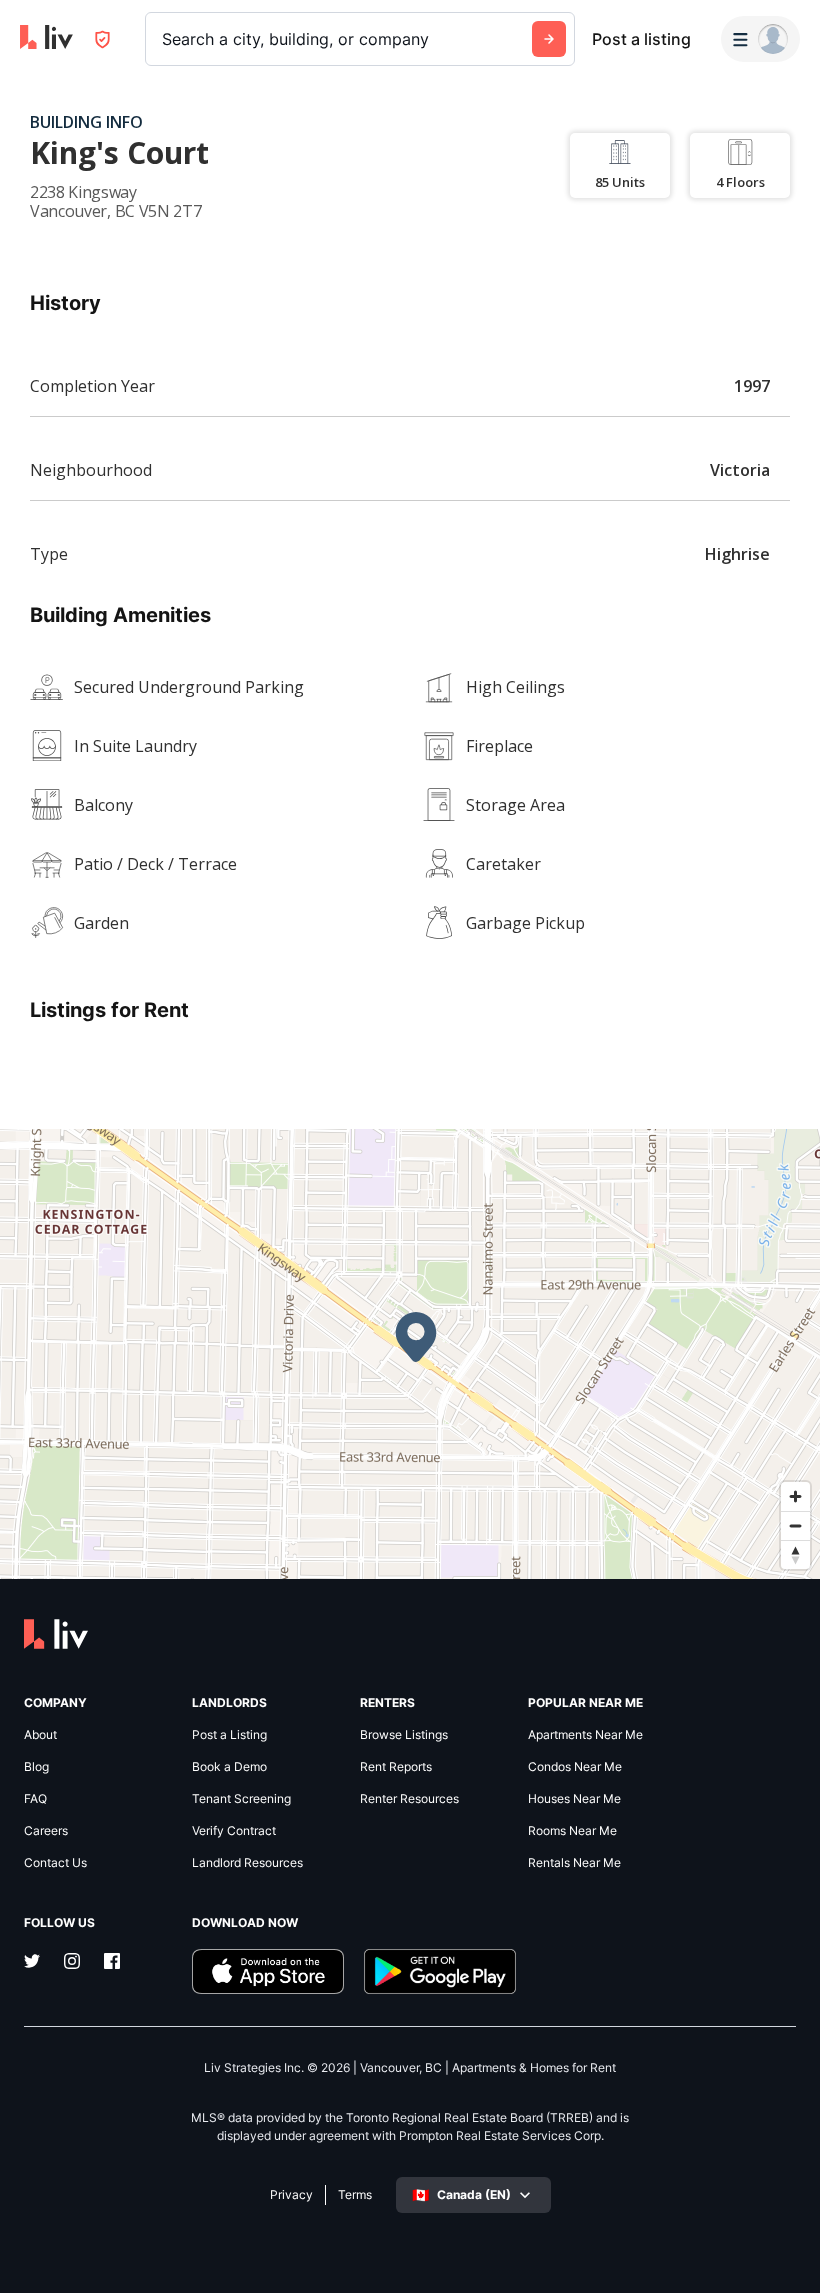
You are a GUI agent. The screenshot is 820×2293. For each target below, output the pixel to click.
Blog (36, 1767)
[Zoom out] (795, 1525)
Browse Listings (404, 1735)
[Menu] (760, 39)
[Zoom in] (795, 1496)
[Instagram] (72, 1963)
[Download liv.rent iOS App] (268, 1971)
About (40, 1735)
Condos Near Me (575, 1767)
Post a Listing (229, 1735)
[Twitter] (32, 1963)
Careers (46, 1831)
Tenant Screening (241, 1799)
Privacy (291, 2195)
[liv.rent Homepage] (46, 39)
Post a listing (641, 39)
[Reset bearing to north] (795, 1554)
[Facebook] (112, 1963)
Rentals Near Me (574, 1863)
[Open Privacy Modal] (102, 39)
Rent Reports (396, 1767)
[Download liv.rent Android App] (440, 1971)
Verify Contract (234, 1831)
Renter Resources (409, 1799)
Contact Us (55, 1863)
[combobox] (164, 39)
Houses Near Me (574, 1799)
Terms (355, 2195)
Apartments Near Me (585, 1735)
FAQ (35, 1799)
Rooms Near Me (572, 1831)
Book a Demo (229, 1767)
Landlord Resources (247, 1863)
